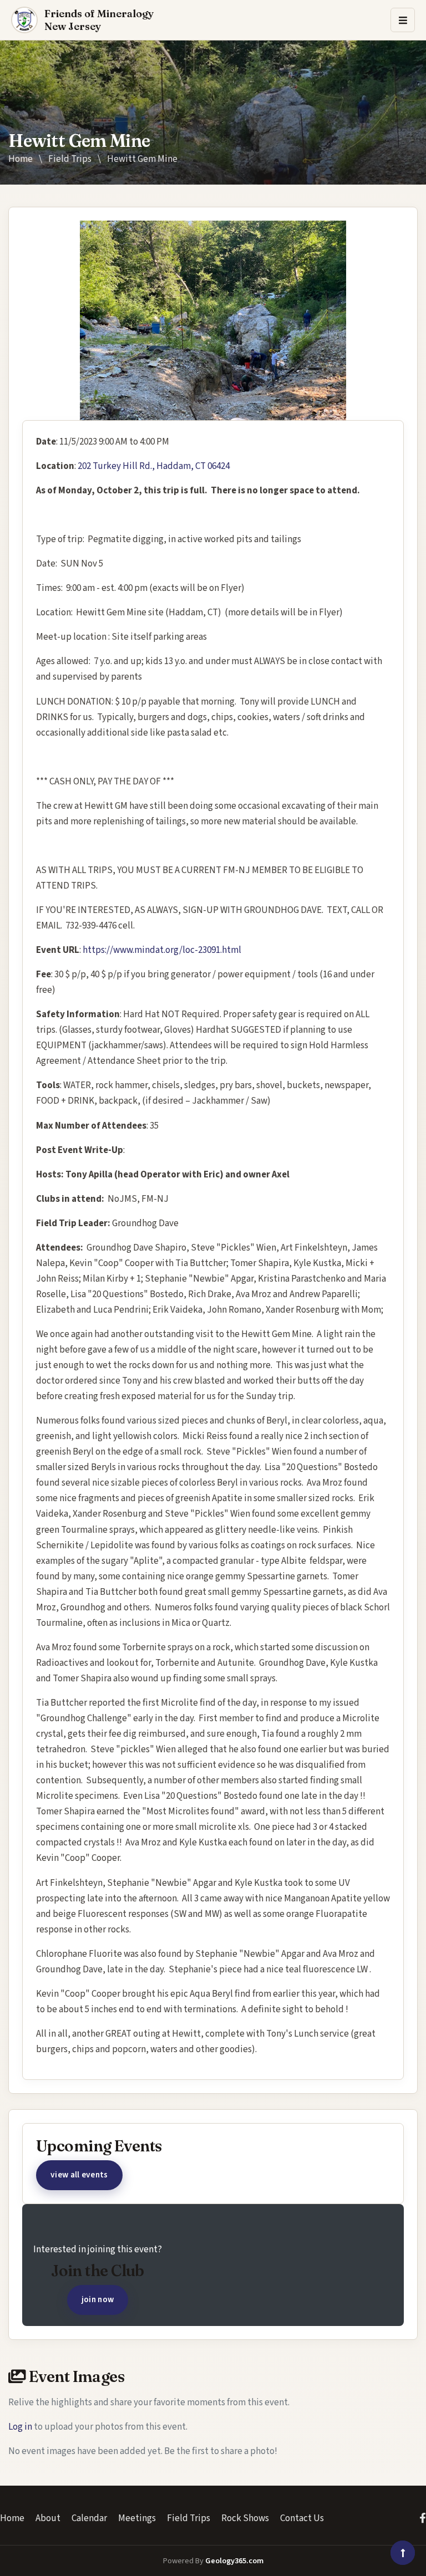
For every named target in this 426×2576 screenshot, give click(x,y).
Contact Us (302, 2518)
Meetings (137, 2518)
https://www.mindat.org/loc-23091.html (162, 950)
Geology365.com (234, 2561)
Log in (20, 2427)
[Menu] (403, 20)
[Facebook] (423, 2518)
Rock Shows (245, 2518)
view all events (79, 2175)
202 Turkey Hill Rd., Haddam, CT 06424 (154, 466)
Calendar (89, 2518)
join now (98, 2299)
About (48, 2518)
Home (21, 159)
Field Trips (70, 159)
